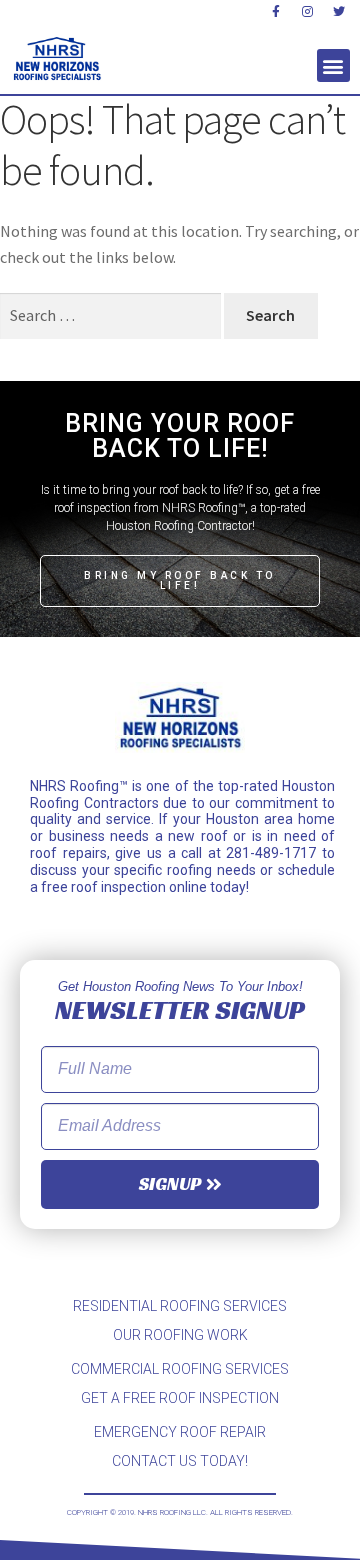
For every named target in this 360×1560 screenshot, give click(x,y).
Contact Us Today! (180, 1461)
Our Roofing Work (180, 1335)
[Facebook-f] (276, 12)
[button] (333, 65)
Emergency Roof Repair (180, 1432)
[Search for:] (112, 315)
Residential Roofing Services (180, 1306)
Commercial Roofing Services (180, 1369)
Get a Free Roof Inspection (180, 1398)
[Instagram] (308, 12)
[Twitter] (339, 12)
